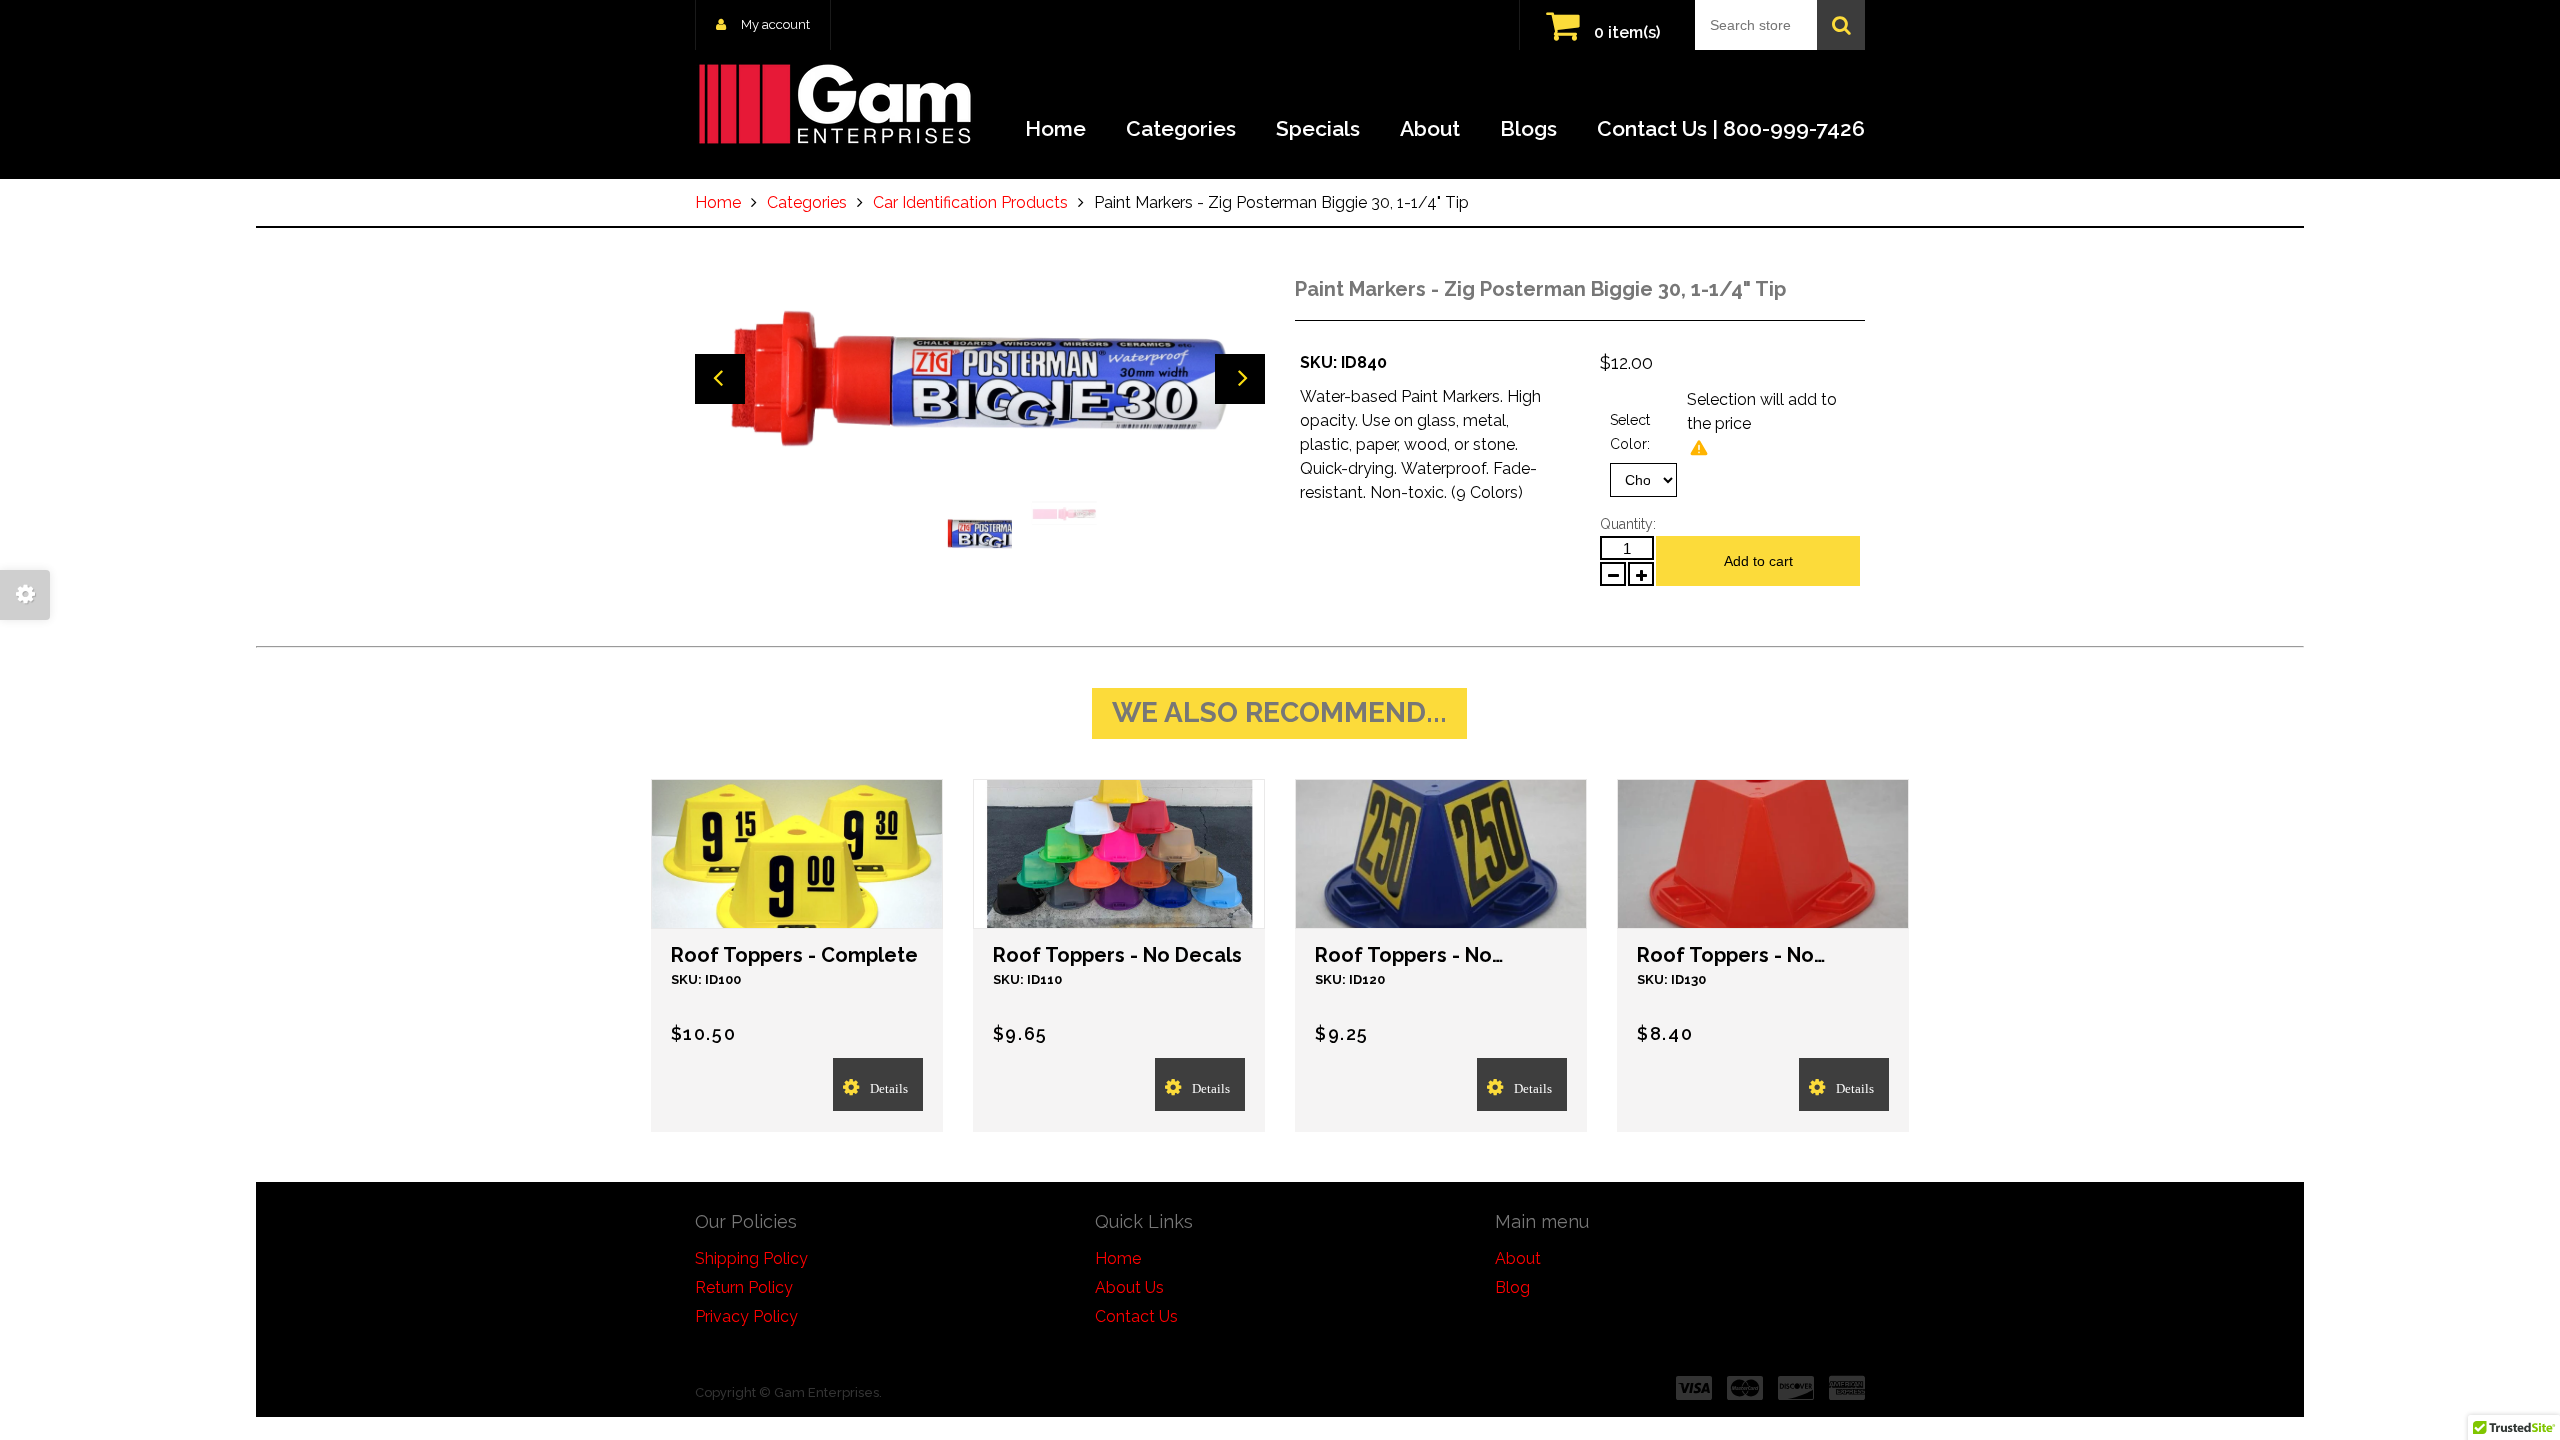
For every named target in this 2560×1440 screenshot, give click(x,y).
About (1430, 128)
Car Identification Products (970, 202)
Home (1055, 128)
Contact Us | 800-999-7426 (1731, 128)
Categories (1181, 128)
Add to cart (1758, 561)
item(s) (1627, 32)
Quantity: (1628, 524)
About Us (1129, 1287)
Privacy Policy (746, 1316)
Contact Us (1136, 1316)
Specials (1318, 128)
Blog (1512, 1287)
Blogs (1528, 128)
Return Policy (744, 1287)
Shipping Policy (751, 1258)
